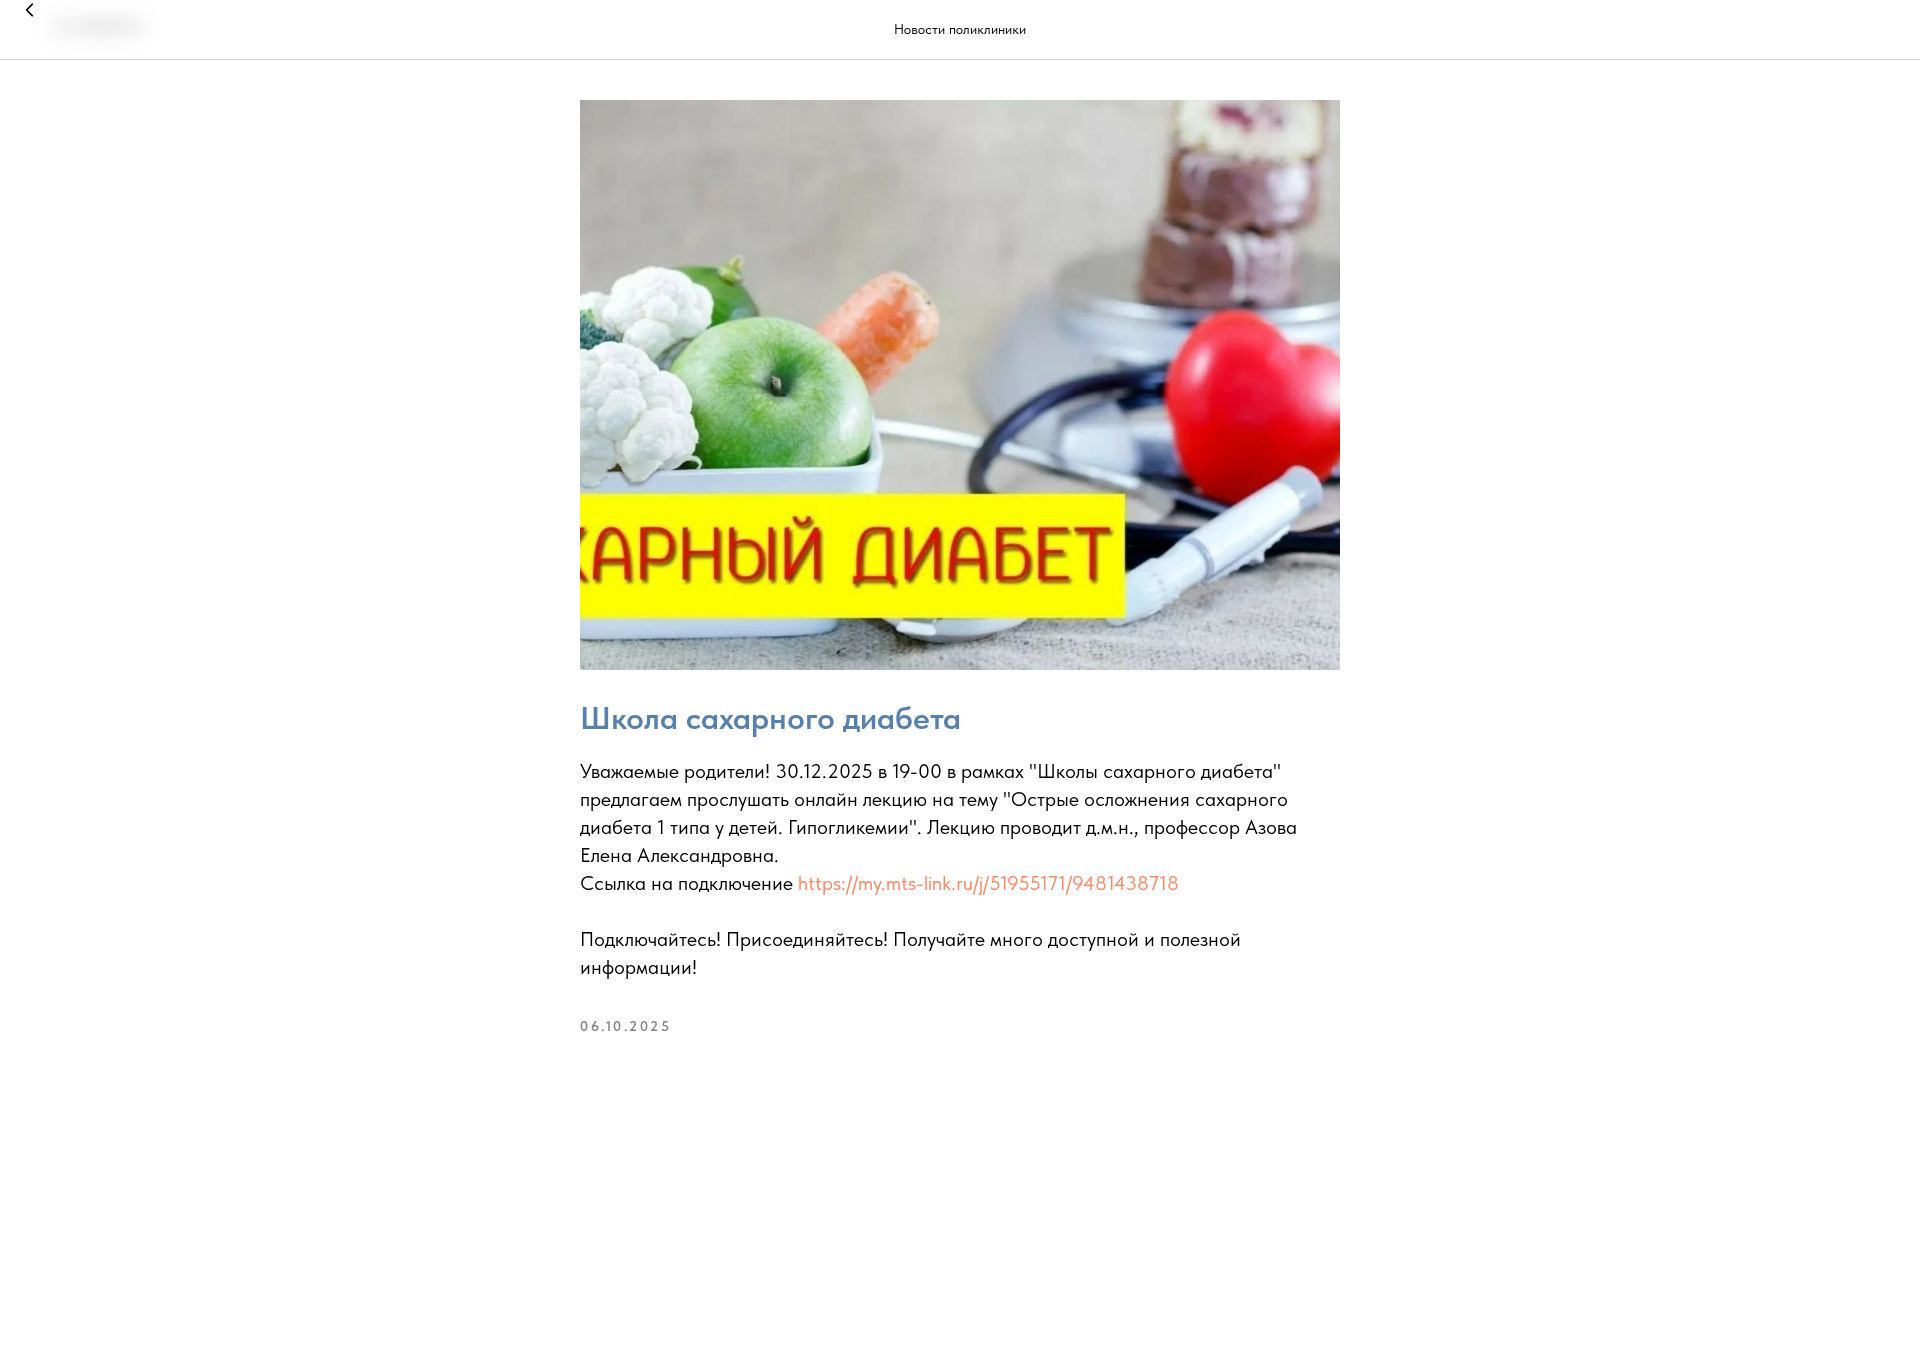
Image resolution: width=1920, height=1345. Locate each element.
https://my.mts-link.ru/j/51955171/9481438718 (988, 883)
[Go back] (30, 30)
